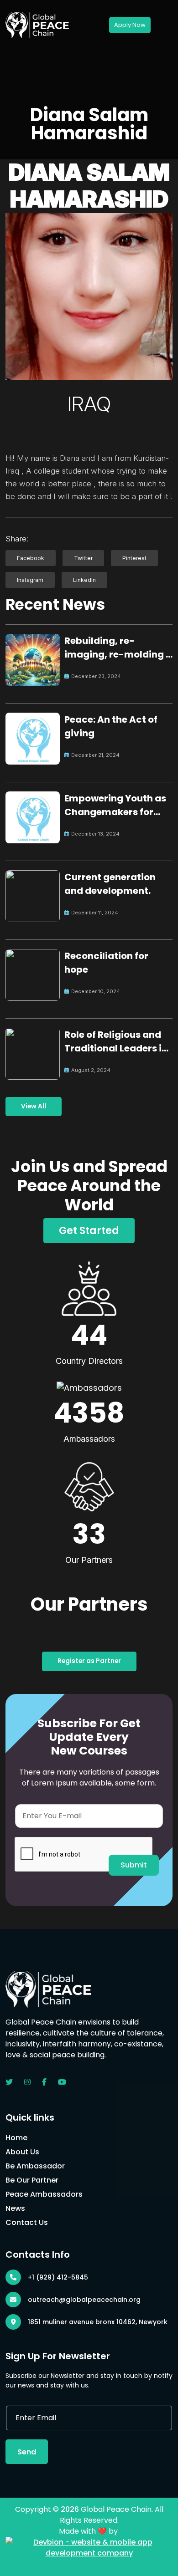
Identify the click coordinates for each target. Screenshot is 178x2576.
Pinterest (134, 558)
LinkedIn (84, 580)
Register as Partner (89, 1661)
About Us (22, 2152)
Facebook (31, 558)
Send (27, 2452)
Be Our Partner (32, 2180)
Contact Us (27, 2222)
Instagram (30, 580)
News (15, 2208)
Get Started (89, 1231)
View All (34, 1106)
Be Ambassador (35, 2166)
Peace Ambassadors (44, 2194)
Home (16, 2138)
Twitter (83, 558)
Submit (134, 1865)
